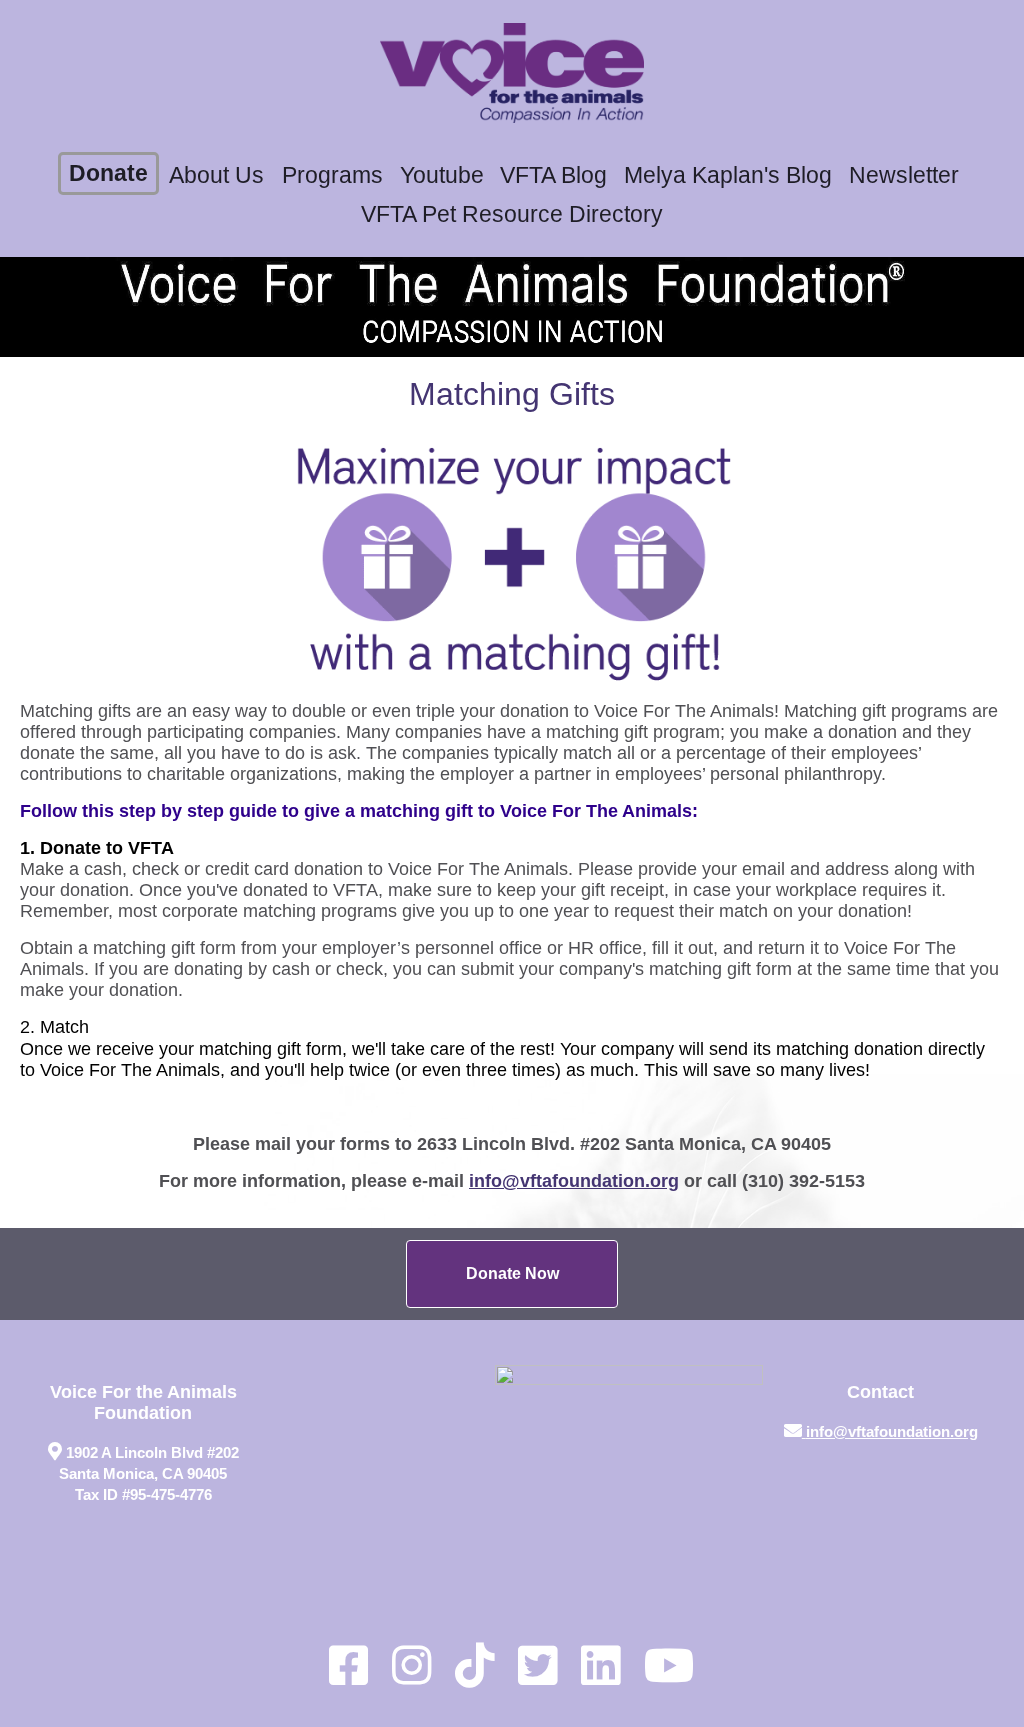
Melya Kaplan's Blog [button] (728, 175)
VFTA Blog (553, 175)
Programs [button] (332, 175)
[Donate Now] (512, 1274)
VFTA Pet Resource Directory (512, 214)
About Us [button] (216, 175)
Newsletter (904, 175)
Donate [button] (108, 173)
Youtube (442, 175)
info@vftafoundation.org (574, 1181)
